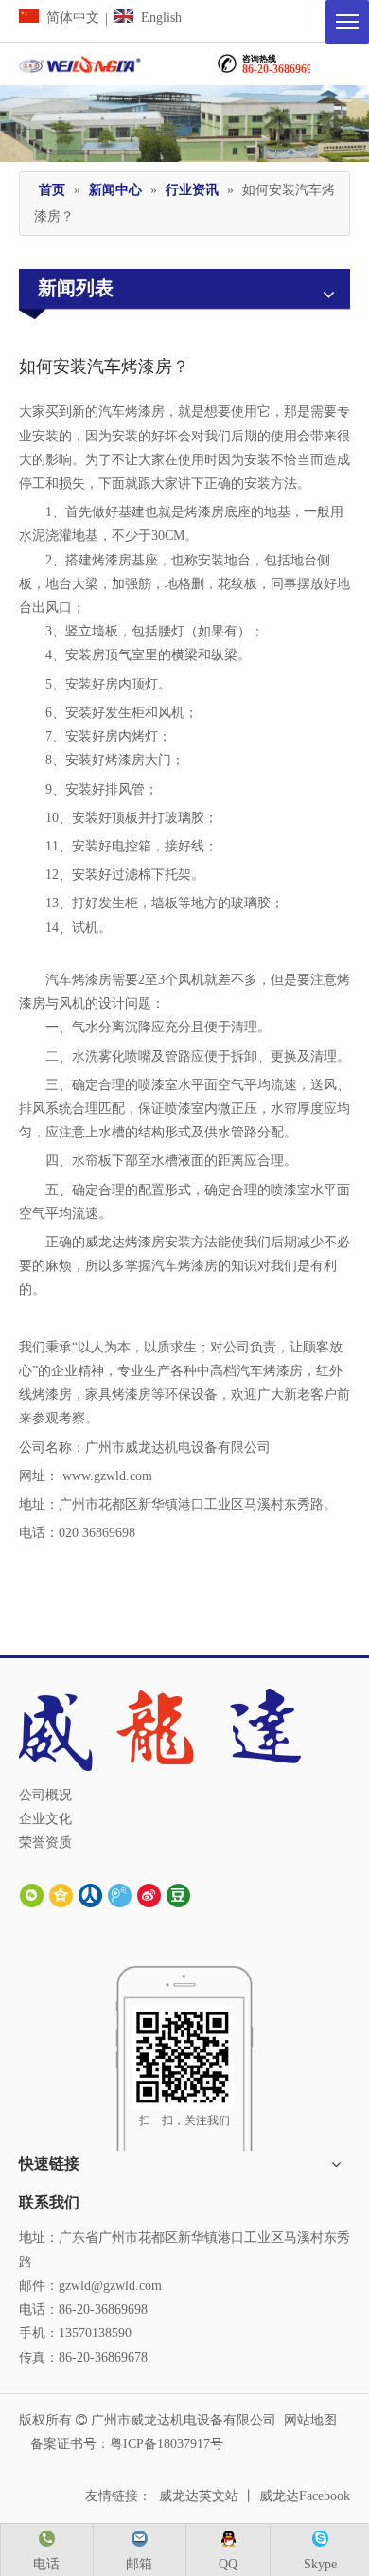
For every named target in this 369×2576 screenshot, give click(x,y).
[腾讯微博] (120, 1896)
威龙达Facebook (305, 2496)
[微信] (32, 1896)
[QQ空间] (61, 1896)
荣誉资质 (45, 1843)
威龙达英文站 (199, 2496)
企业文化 (45, 1819)
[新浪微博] (149, 1896)
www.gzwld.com (107, 1476)
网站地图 (310, 2420)
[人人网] (90, 1896)
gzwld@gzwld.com (110, 2286)
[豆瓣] (178, 1896)
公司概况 (45, 1795)
